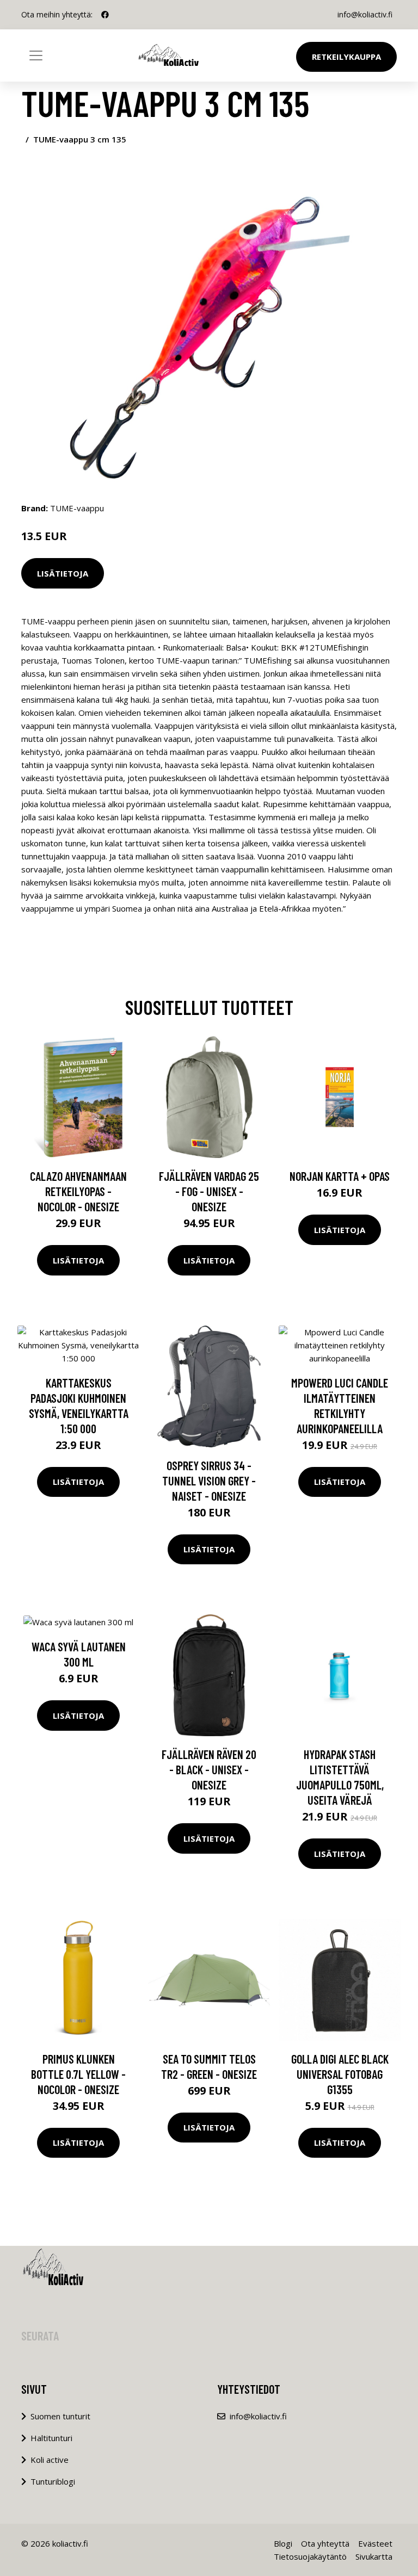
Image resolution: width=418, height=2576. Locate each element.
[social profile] (105, 15)
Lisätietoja (63, 573)
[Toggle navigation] (36, 55)
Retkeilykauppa (346, 57)
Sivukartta (374, 2556)
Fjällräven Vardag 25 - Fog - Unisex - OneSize (209, 1191)
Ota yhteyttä (325, 2543)
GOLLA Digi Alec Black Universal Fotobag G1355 (340, 2074)
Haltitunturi (51, 2438)
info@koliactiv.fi (365, 14)
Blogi (283, 2543)
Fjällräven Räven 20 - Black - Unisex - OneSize (209, 1769)
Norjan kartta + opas (340, 1176)
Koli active (50, 2460)
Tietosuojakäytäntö (310, 2556)
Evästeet (375, 2543)
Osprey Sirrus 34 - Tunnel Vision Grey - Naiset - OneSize (209, 1481)
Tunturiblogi (53, 2481)
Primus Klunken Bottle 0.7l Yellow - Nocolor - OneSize (78, 2074)
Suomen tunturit (60, 2416)
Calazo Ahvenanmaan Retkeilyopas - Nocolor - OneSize (78, 1191)
